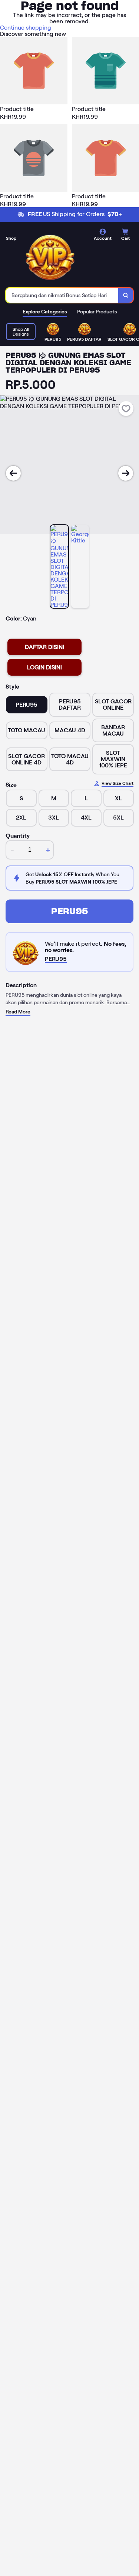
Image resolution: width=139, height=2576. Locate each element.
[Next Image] (126, 473)
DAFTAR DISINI (44, 647)
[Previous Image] (13, 473)
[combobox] (62, 295)
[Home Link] (50, 256)
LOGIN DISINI (44, 667)
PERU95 (69, 911)
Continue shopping (26, 28)
